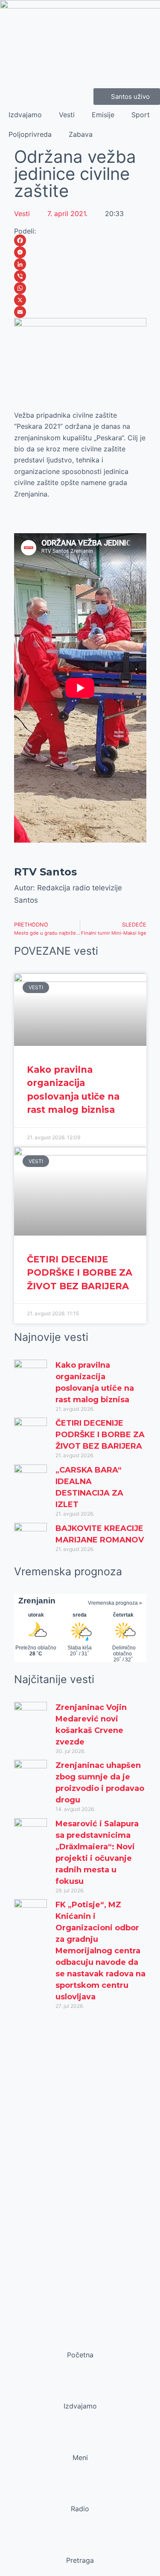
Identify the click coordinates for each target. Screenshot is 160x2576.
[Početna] (80, 2339)
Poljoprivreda (30, 134)
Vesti (67, 115)
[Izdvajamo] (80, 2390)
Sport (141, 115)
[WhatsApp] (80, 288)
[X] (80, 300)
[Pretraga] (80, 2544)
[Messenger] (80, 252)
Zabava (81, 134)
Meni (80, 2458)
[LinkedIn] (80, 264)
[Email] (80, 312)
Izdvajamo (25, 115)
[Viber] (80, 276)
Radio (80, 2509)
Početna (80, 2355)
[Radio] (80, 2492)
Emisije (103, 115)
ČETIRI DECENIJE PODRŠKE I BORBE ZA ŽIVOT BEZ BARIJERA (80, 1273)
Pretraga (80, 2560)
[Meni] (80, 2441)
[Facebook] (80, 240)
